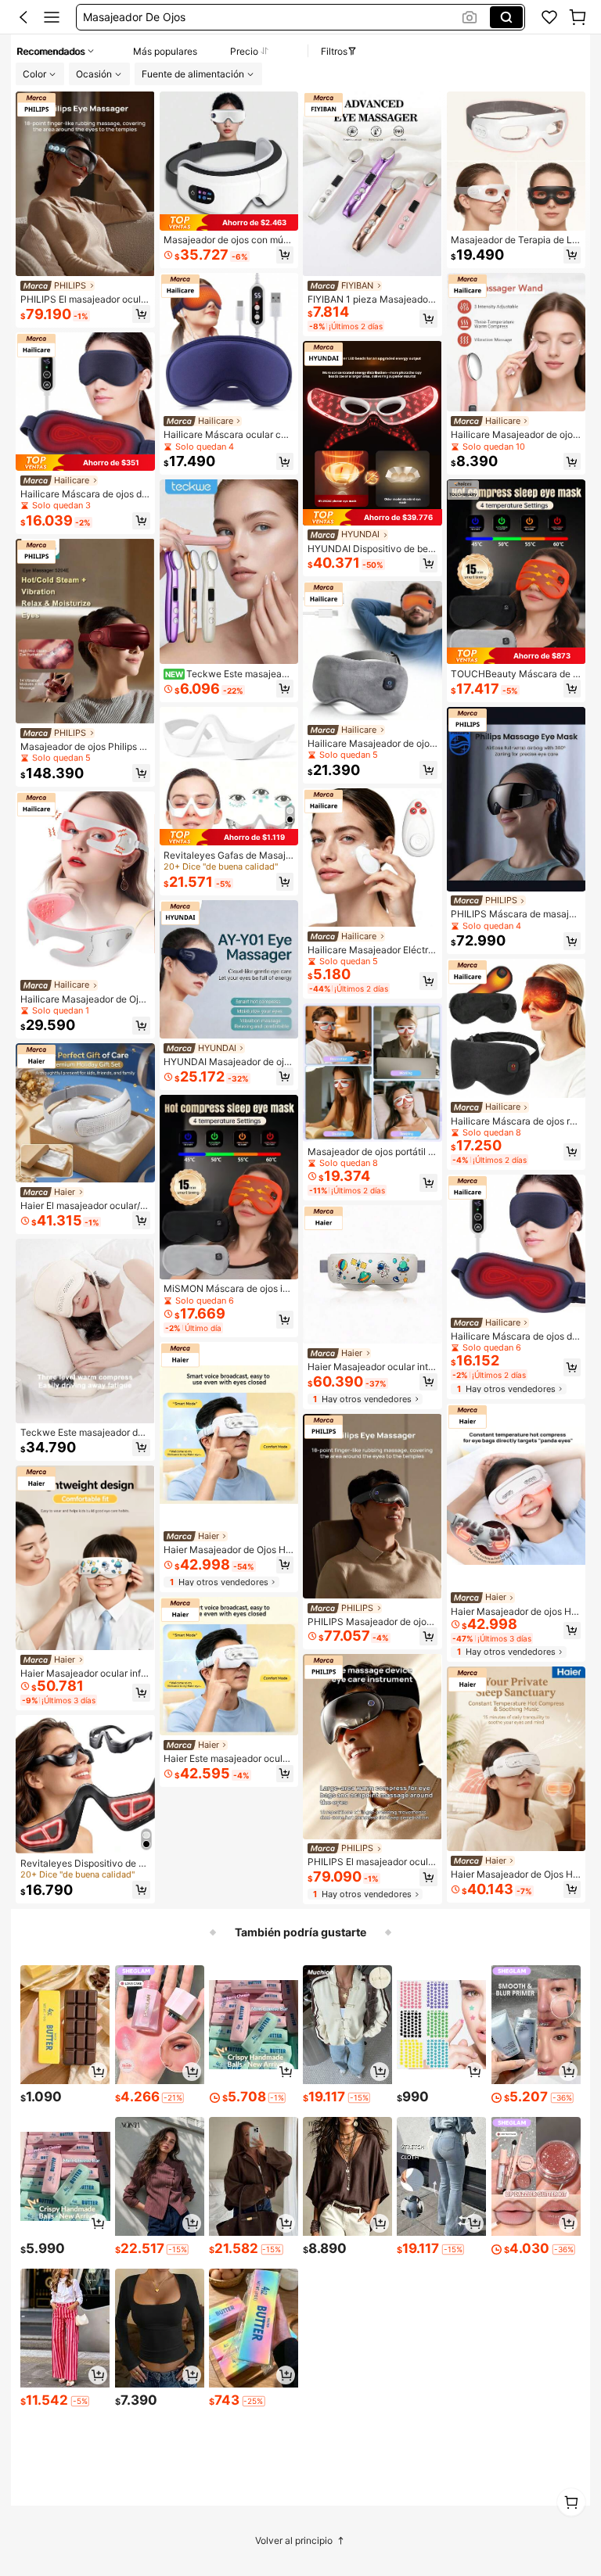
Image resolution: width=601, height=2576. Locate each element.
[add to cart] (98, 2072)
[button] (23, 17)
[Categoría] (52, 17)
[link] (549, 17)
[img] (85, 463)
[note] (173, 2098)
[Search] (506, 17)
